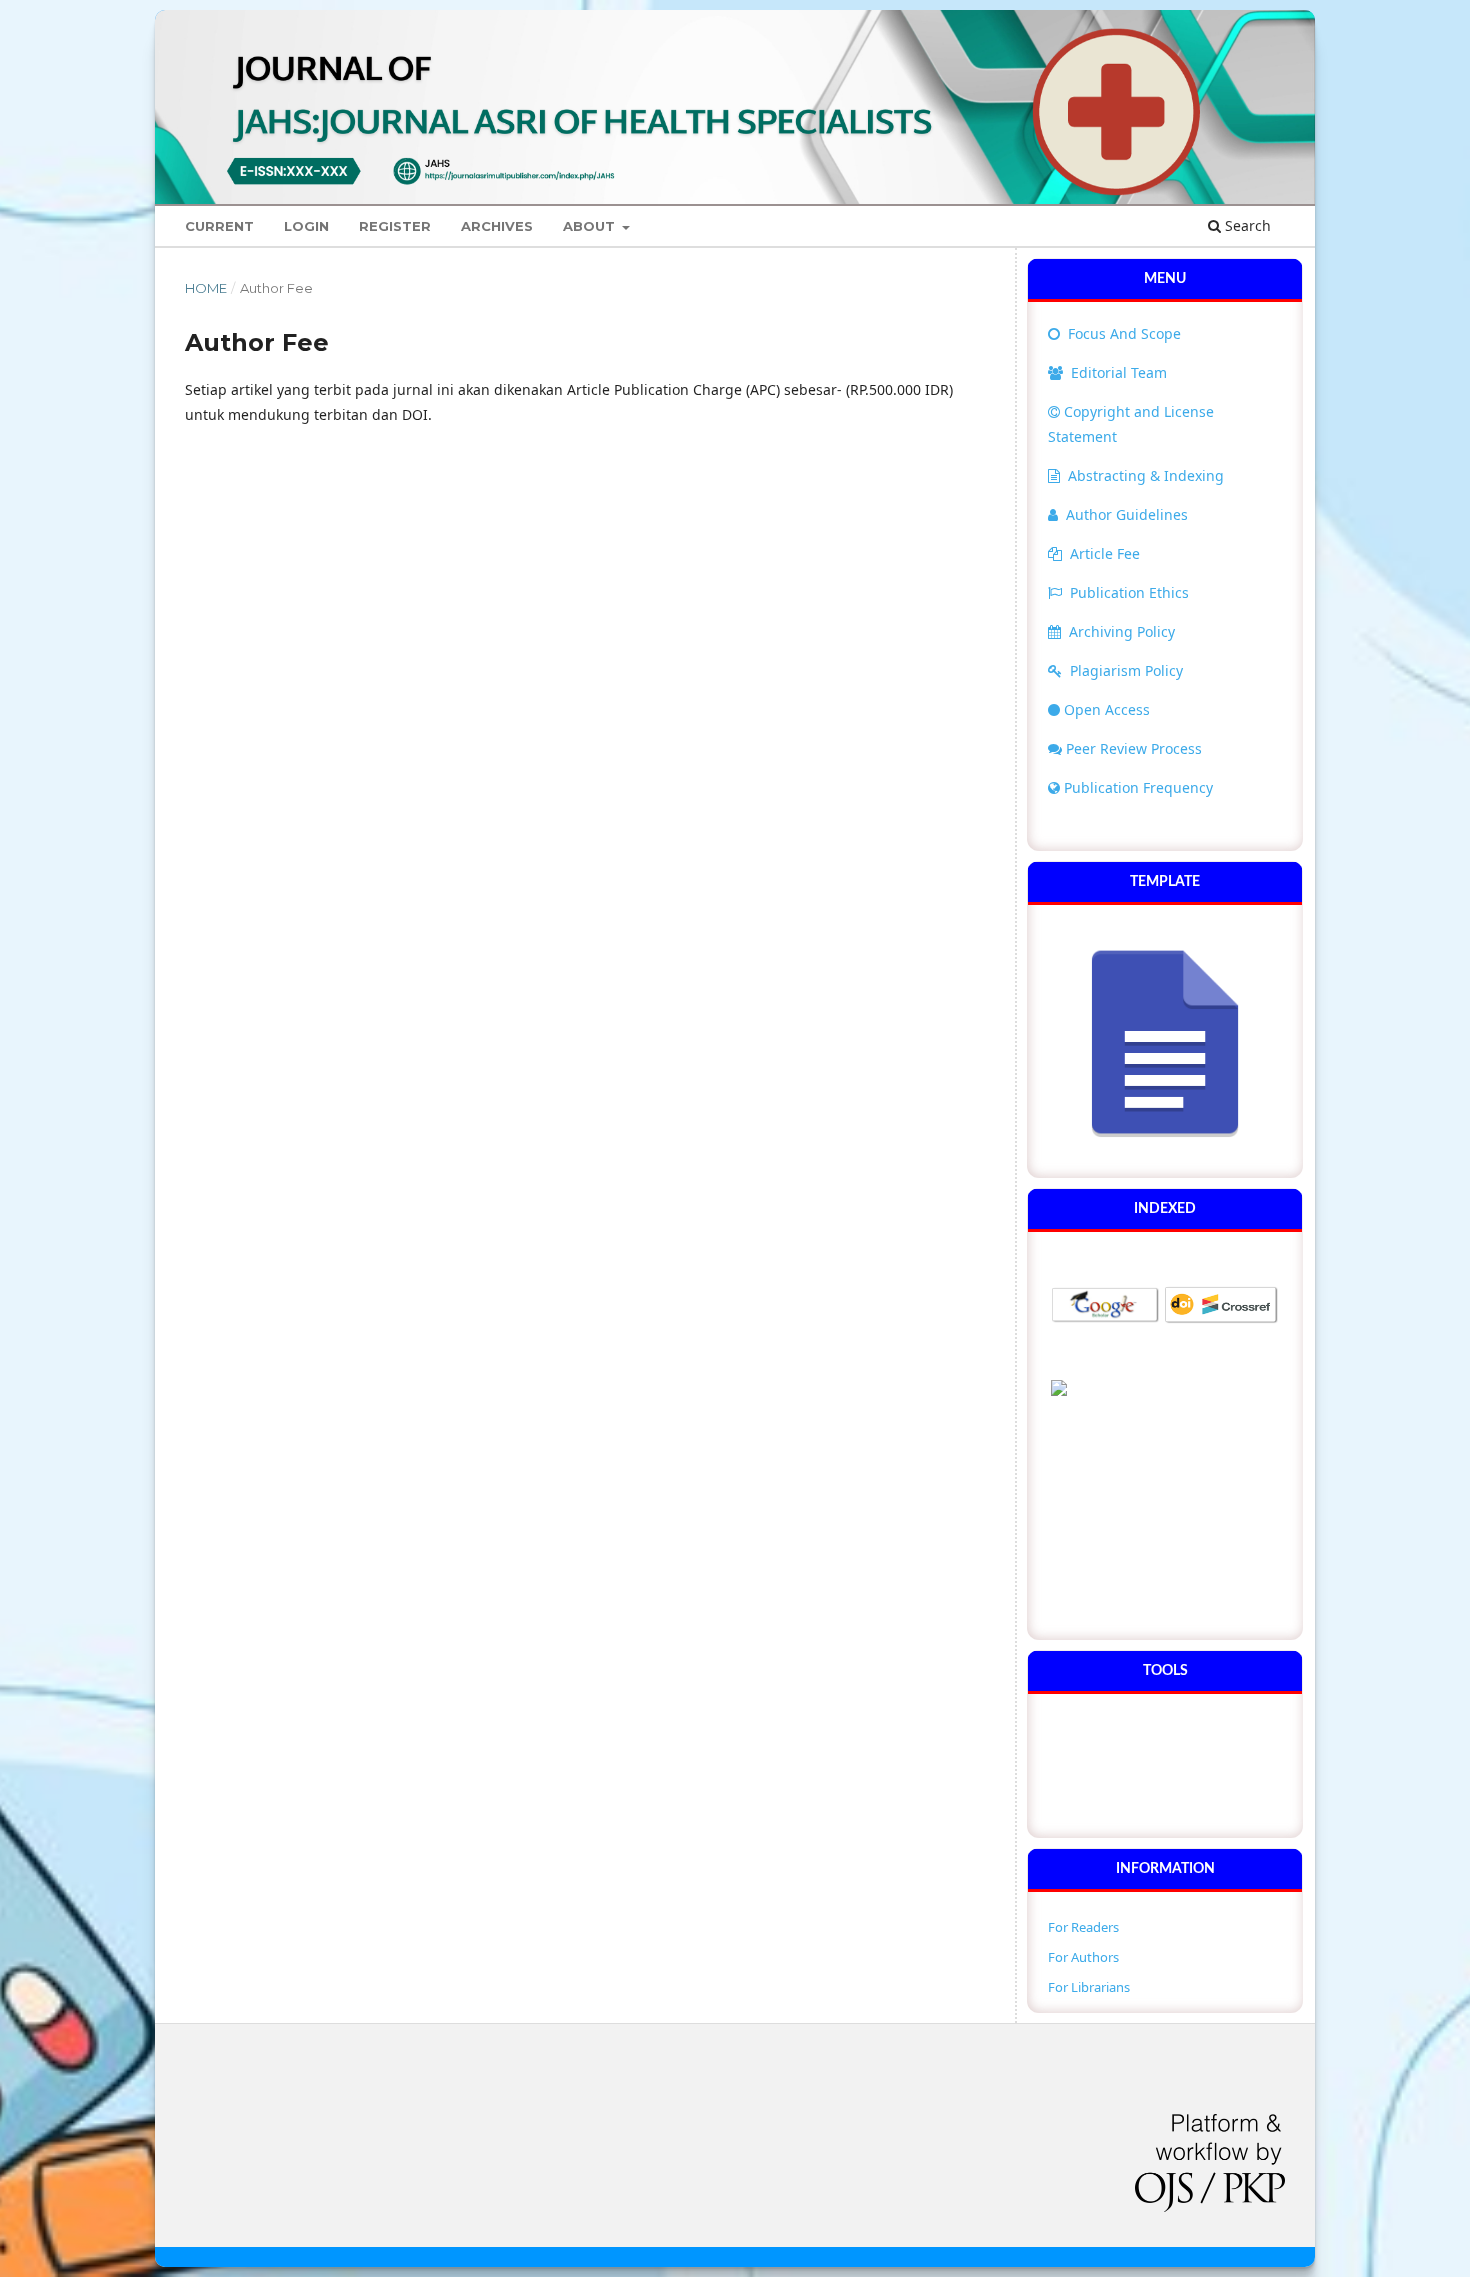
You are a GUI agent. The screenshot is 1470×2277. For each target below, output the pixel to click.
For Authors (1083, 1957)
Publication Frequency (1138, 787)
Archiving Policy (1122, 631)
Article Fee (1105, 553)
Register (395, 226)
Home (206, 288)
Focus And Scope (1122, 333)
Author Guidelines (1127, 514)
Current (219, 226)
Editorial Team (1117, 372)
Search (1246, 225)
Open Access (1107, 709)
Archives (497, 226)
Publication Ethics (1129, 592)
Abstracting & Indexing (1146, 475)
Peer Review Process (1134, 748)
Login (306, 226)
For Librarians (1089, 1987)
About (591, 226)
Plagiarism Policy (1126, 670)
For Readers (1083, 1927)
